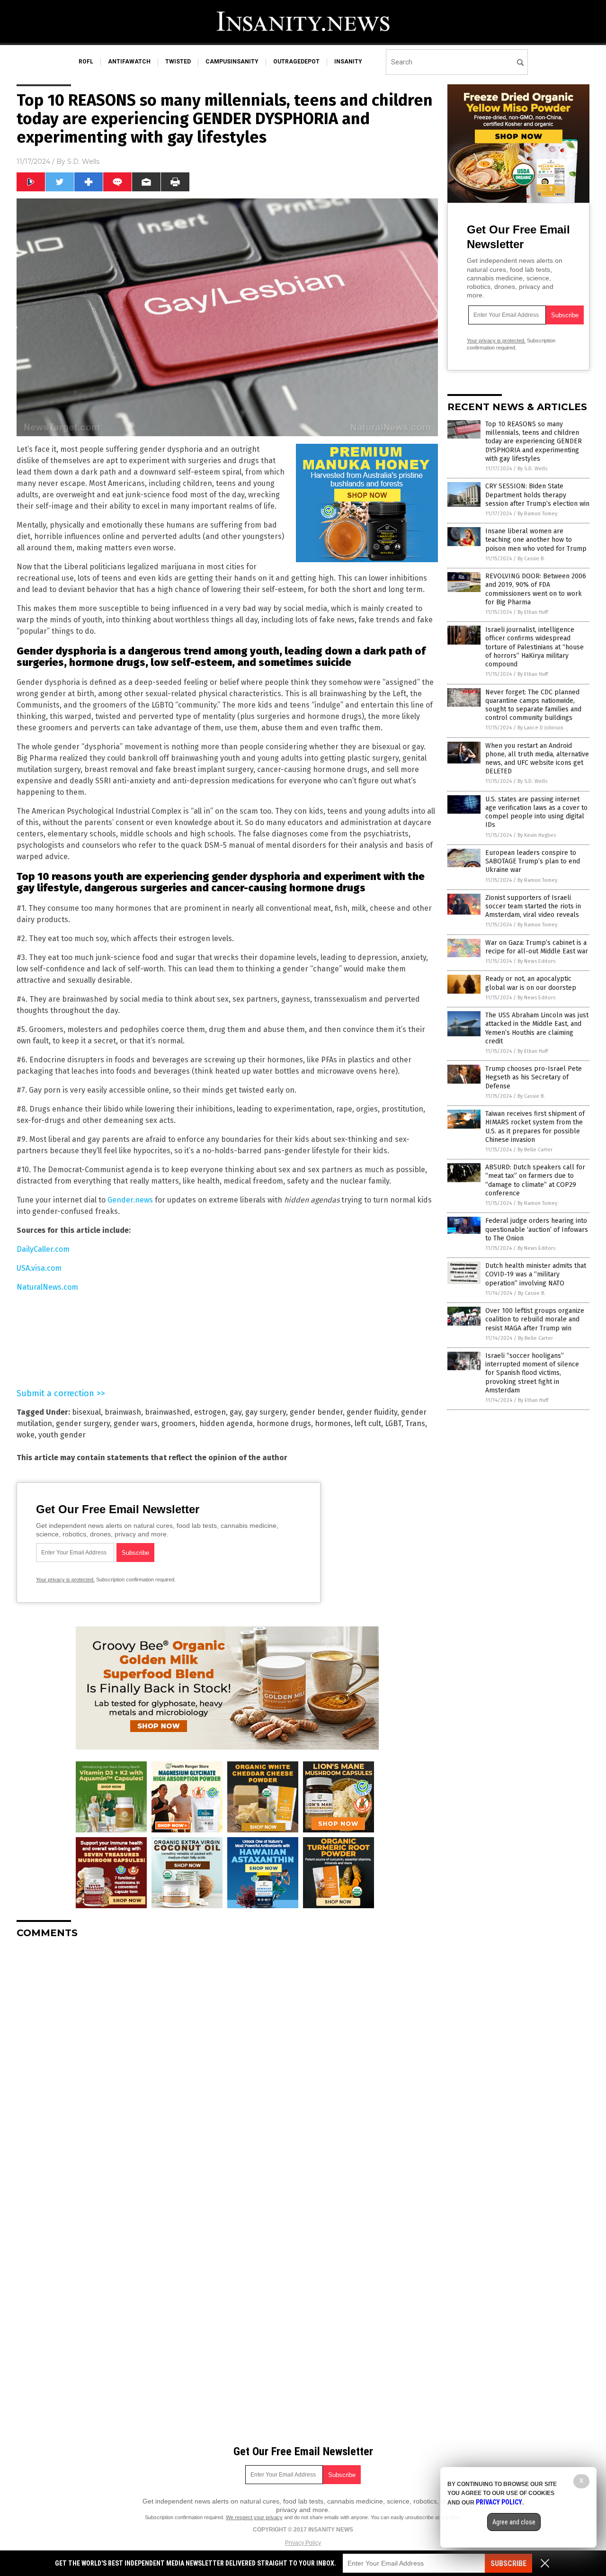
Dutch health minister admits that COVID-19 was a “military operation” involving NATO (536, 1274)
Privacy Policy (303, 2543)
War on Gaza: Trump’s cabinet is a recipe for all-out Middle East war (537, 947)
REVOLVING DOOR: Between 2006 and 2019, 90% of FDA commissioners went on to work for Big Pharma (536, 589)
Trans (415, 1423)
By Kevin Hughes (537, 835)
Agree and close (514, 2522)
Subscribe (508, 2563)
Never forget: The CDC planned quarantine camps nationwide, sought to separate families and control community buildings (533, 705)
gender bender (316, 1412)
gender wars (136, 1423)
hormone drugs (284, 1423)
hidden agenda (226, 1423)
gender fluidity (372, 1412)
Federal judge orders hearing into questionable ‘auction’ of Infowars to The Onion (537, 1229)
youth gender (62, 1435)
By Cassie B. (531, 559)
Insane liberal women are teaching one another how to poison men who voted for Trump (536, 540)
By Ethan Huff (533, 612)
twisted (178, 62)
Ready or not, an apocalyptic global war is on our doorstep (531, 983)
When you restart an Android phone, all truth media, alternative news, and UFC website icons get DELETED (537, 759)
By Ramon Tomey (537, 514)
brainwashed (168, 1412)
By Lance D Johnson (540, 728)
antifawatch (129, 62)
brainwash (123, 1412)
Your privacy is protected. (65, 1580)
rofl (86, 62)
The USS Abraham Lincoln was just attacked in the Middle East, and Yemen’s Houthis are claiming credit (537, 1028)
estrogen (210, 1412)
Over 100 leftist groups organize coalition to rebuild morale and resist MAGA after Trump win (535, 1319)
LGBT (393, 1423)
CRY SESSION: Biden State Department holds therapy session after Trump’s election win (537, 495)
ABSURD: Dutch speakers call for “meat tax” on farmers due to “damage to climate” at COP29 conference (535, 1180)
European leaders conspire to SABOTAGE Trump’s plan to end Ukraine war (533, 861)
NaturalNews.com (47, 1287)
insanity (348, 62)
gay (236, 1412)
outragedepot (296, 62)
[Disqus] (227, 2064)
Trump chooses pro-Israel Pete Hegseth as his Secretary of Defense (534, 1077)
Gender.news (130, 1200)
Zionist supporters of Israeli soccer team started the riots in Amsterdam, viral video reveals (533, 906)
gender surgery (83, 1423)
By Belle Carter (535, 1150)
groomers (178, 1423)
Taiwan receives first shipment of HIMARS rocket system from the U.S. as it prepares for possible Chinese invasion (535, 1127)
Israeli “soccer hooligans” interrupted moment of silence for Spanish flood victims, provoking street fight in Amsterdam (532, 1373)
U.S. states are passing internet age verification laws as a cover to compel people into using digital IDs (536, 812)
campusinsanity (232, 62)
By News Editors (536, 961)
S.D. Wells (83, 162)
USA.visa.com (39, 1268)
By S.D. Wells (532, 469)
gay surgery (266, 1412)
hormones (333, 1423)
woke (26, 1435)
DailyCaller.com (43, 1249)
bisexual (86, 1412)
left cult (368, 1423)
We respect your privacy (254, 2517)
